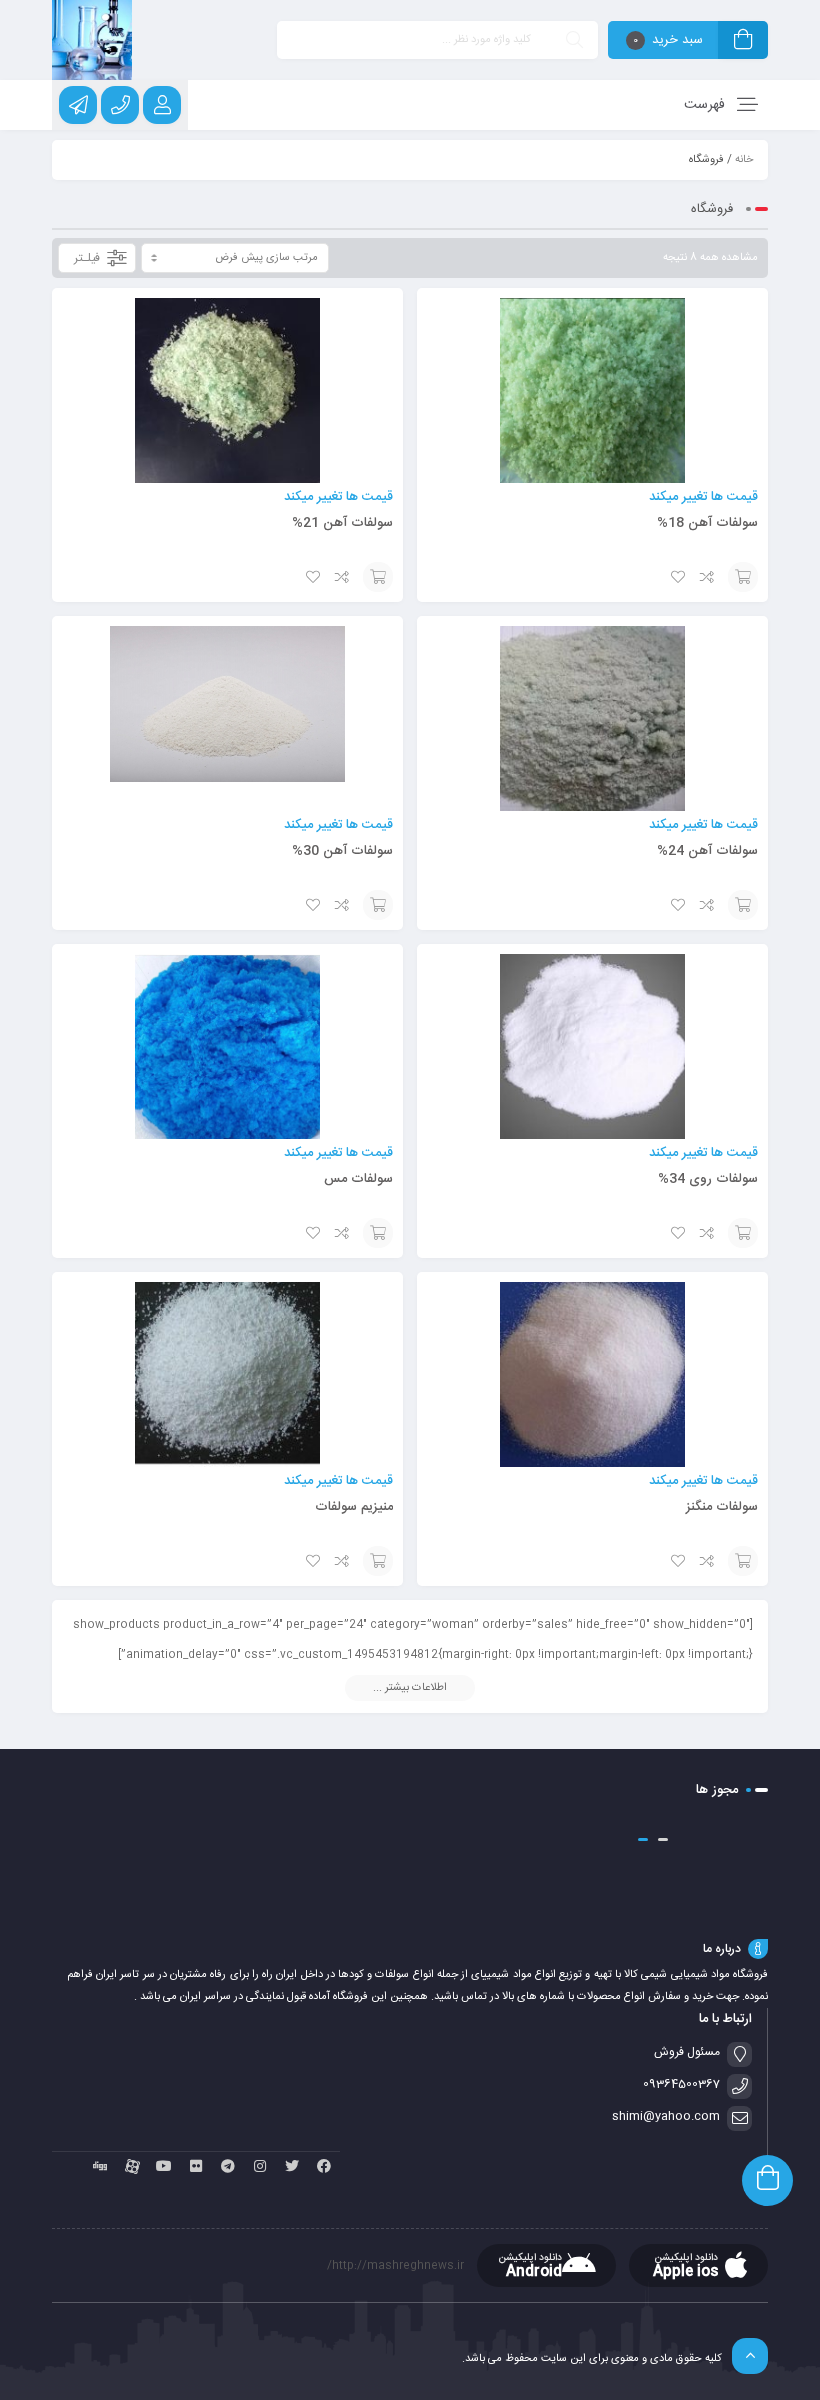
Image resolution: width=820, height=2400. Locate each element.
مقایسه (708, 577)
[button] (663, 1839)
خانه (744, 160)
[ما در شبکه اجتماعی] (78, 105)
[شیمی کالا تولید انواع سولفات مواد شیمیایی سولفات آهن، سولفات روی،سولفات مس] (92, 40)
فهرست (706, 105)
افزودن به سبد (743, 577)
